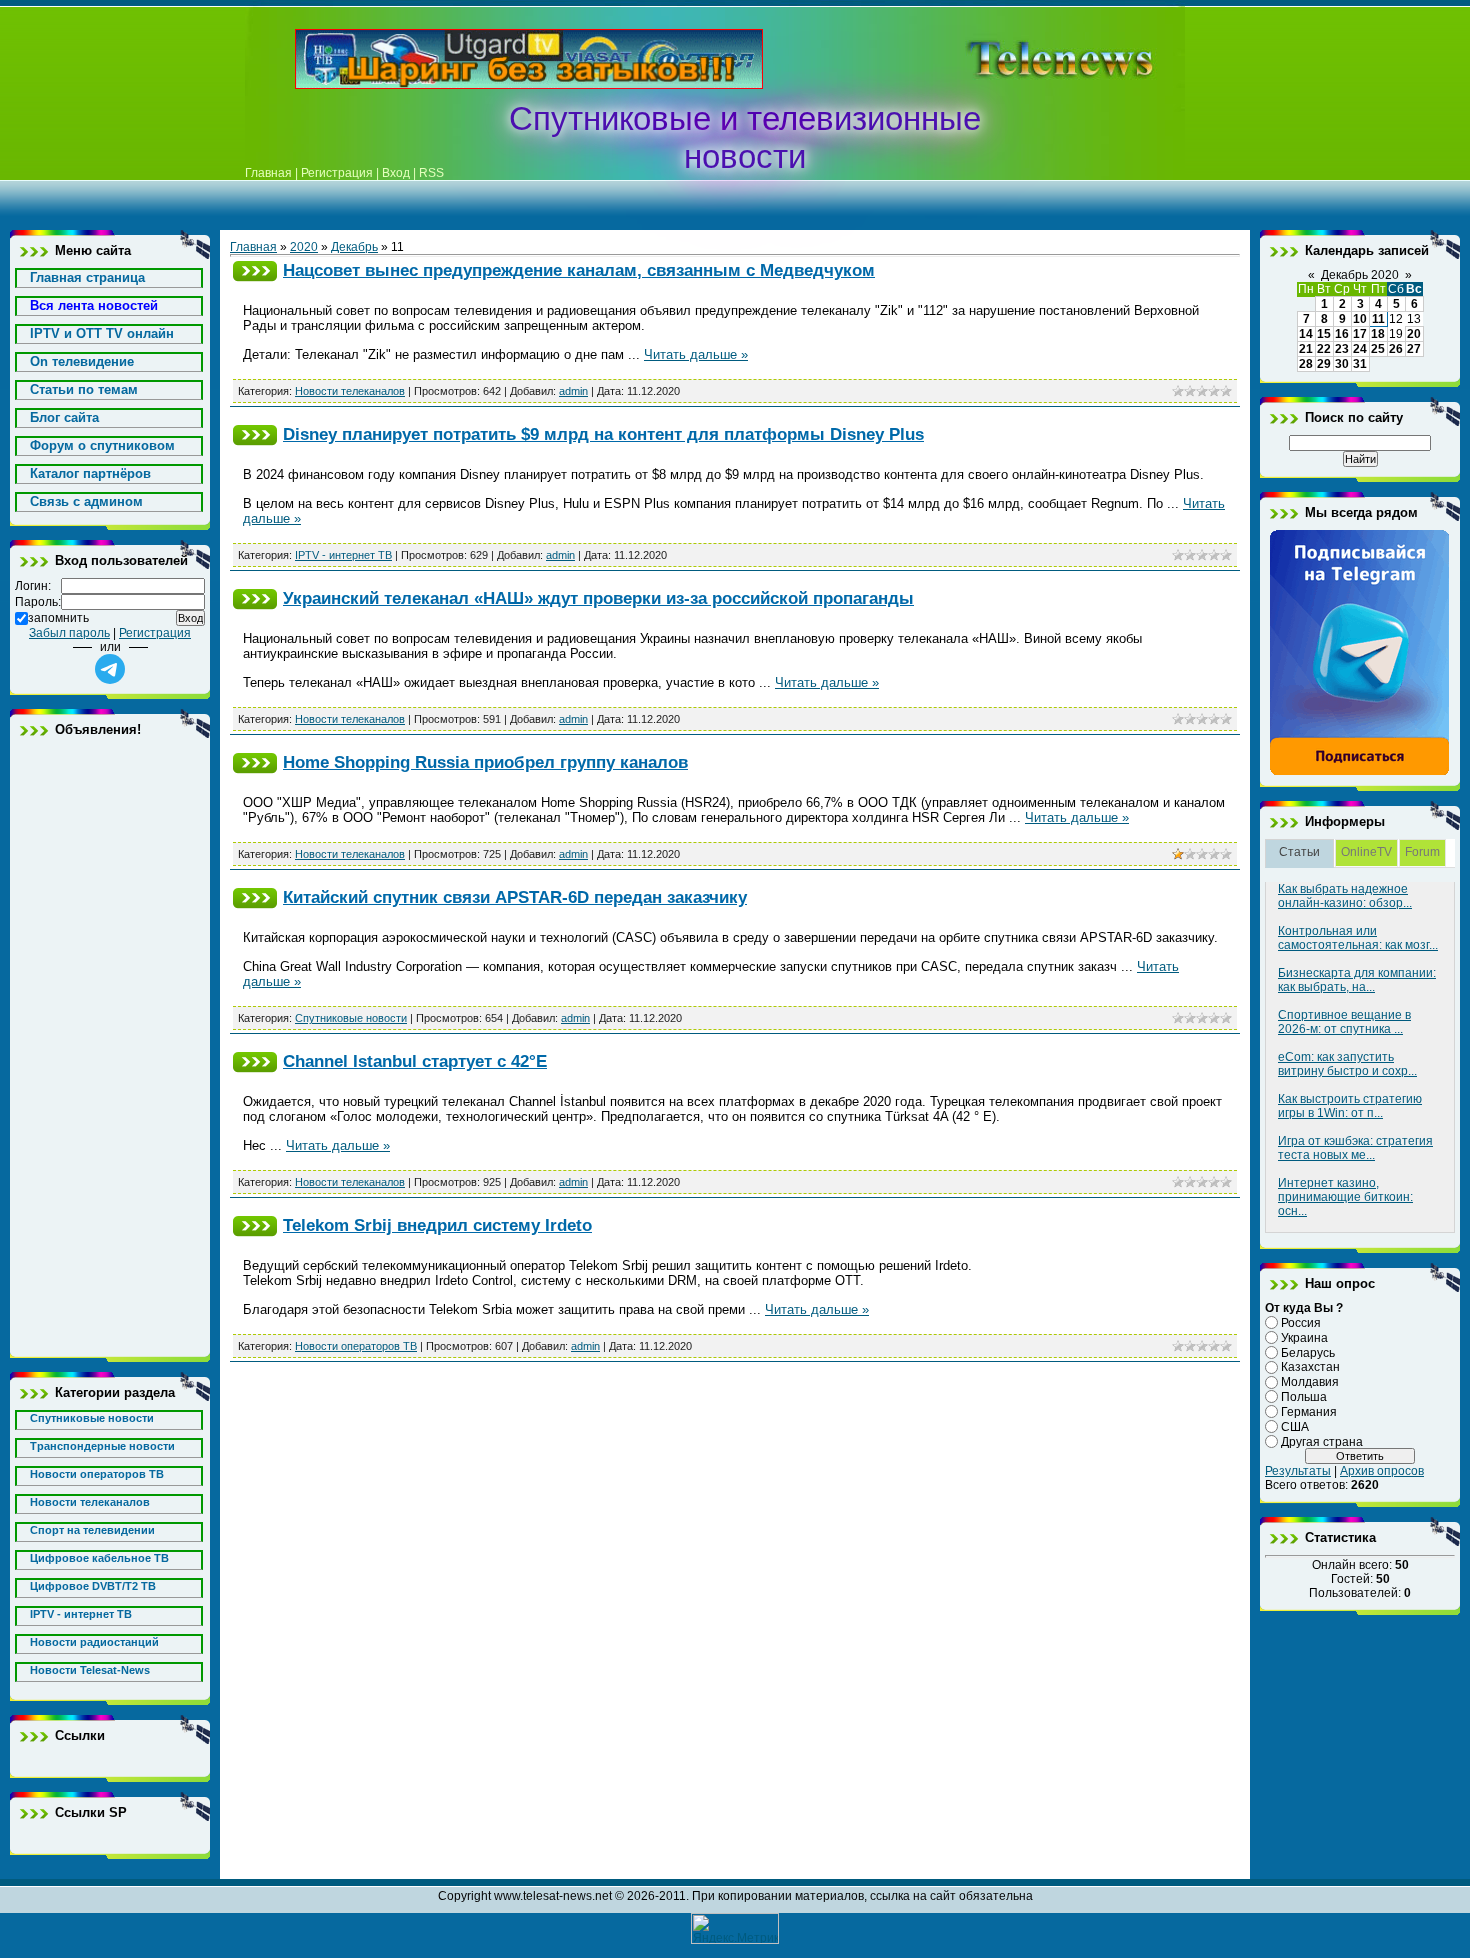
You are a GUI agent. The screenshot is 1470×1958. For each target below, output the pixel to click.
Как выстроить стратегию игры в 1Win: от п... (1350, 1106)
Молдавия (1310, 1382)
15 (1324, 334)
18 (1378, 334)
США (1295, 1427)
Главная (268, 173)
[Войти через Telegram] (110, 669)
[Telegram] (1360, 772)
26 (1396, 349)
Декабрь (354, 247)
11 (1378, 319)
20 (1414, 334)
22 (1324, 349)
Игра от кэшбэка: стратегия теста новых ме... (1355, 1148)
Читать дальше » (696, 354)
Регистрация (337, 173)
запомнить (58, 618)
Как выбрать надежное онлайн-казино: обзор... (1345, 896)
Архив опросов (1382, 1471)
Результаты (1298, 1471)
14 (1306, 334)
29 (1324, 364)
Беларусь (1308, 1352)
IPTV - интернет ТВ (343, 555)
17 (1360, 334)
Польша (1304, 1397)
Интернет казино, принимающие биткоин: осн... (1345, 1197)
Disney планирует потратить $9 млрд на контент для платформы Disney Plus (603, 434)
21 (1306, 349)
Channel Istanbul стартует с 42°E (415, 1061)
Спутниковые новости (351, 1018)
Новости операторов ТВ (356, 1346)
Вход (396, 173)
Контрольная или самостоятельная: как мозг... (1358, 938)
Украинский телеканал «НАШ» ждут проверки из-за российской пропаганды (598, 598)
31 (1360, 364)
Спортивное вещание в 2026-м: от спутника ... (1344, 1022)
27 (1414, 349)
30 (1342, 364)
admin (573, 391)
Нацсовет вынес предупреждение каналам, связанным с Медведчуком (579, 270)
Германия (1309, 1412)
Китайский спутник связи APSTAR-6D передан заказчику (515, 897)
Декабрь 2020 (1360, 275)
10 (1360, 319)
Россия (1301, 1323)
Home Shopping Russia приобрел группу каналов (485, 762)
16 (1342, 334)
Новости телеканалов (350, 391)
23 (1342, 349)
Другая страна (1322, 1441)
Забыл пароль (69, 633)
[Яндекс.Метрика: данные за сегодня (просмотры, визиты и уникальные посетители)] (735, 1928)
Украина (1304, 1338)
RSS (431, 173)
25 (1378, 349)
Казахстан (1310, 1367)
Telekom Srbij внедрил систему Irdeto (437, 1225)
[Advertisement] (1029, 59)
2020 (304, 247)
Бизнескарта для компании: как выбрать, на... (1357, 980)
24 (1360, 349)
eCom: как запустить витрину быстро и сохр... (1347, 1064)
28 (1306, 364)
